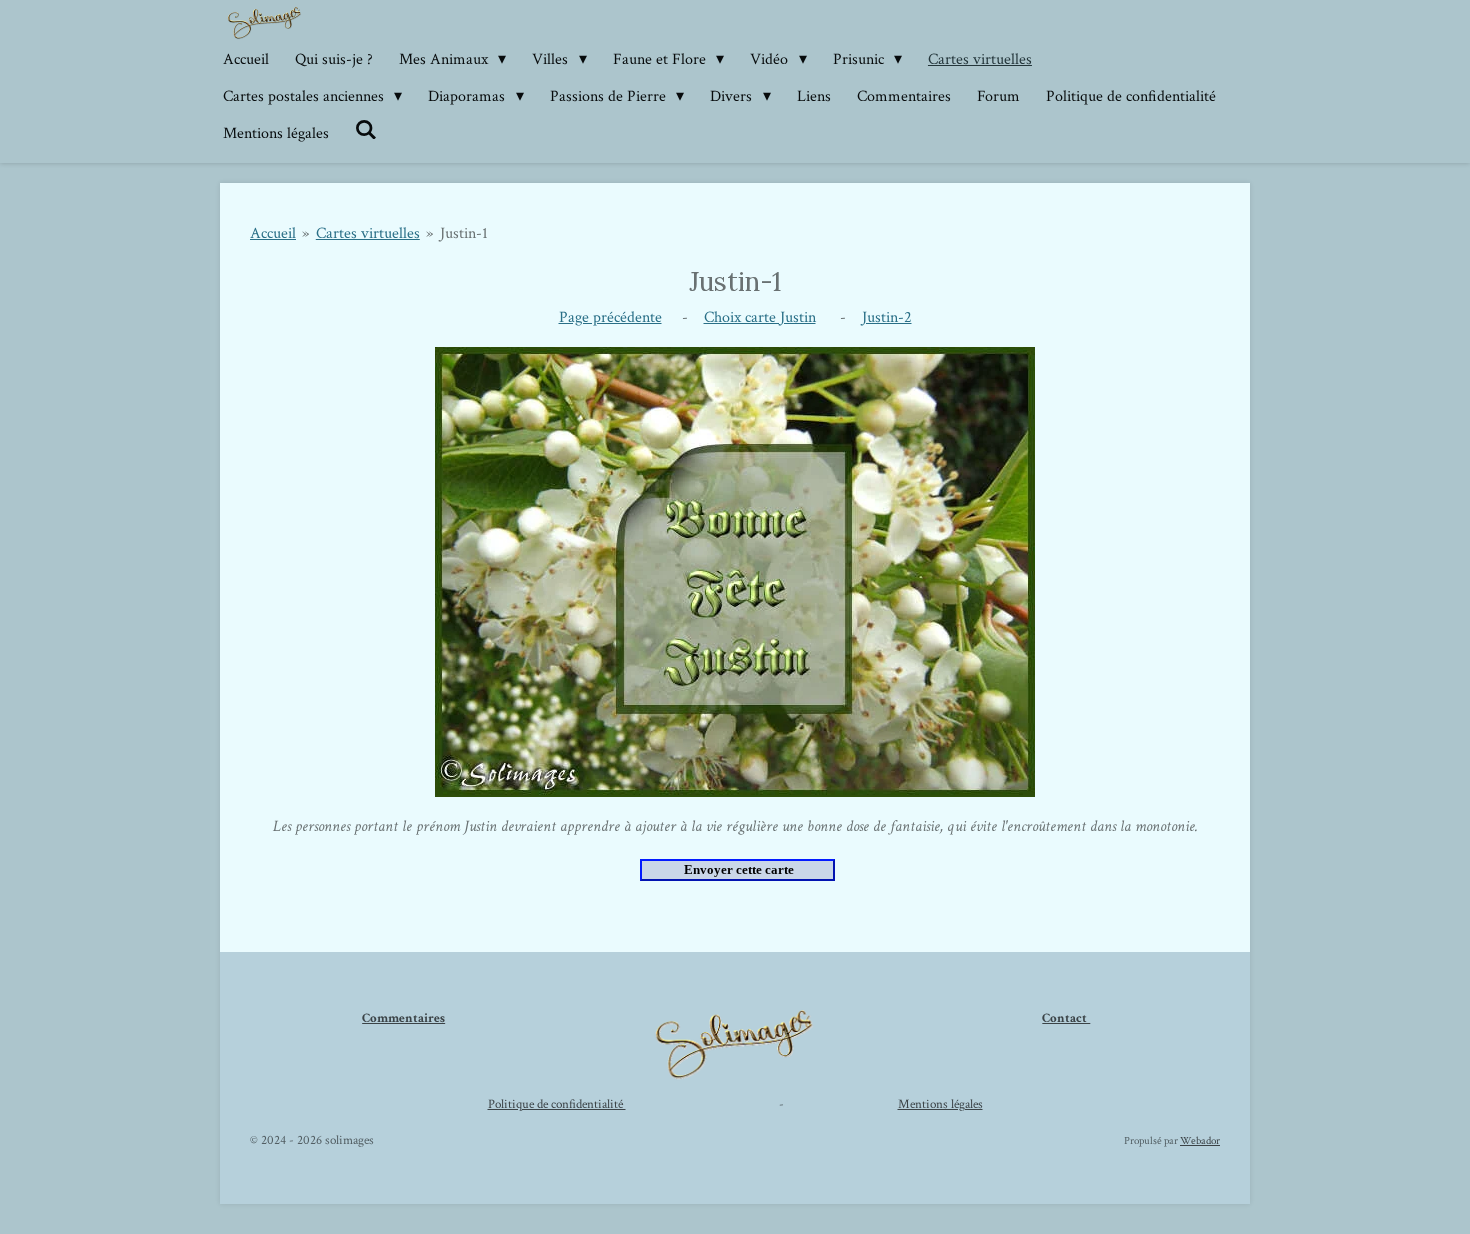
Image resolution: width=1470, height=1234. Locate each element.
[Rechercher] (366, 130)
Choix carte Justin (760, 317)
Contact (1066, 1018)
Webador (1200, 1141)
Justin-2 (887, 317)
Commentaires (403, 1018)
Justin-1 (464, 233)
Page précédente (610, 317)
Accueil (273, 233)
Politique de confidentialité (557, 1104)
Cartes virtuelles (368, 233)
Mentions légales (940, 1104)
